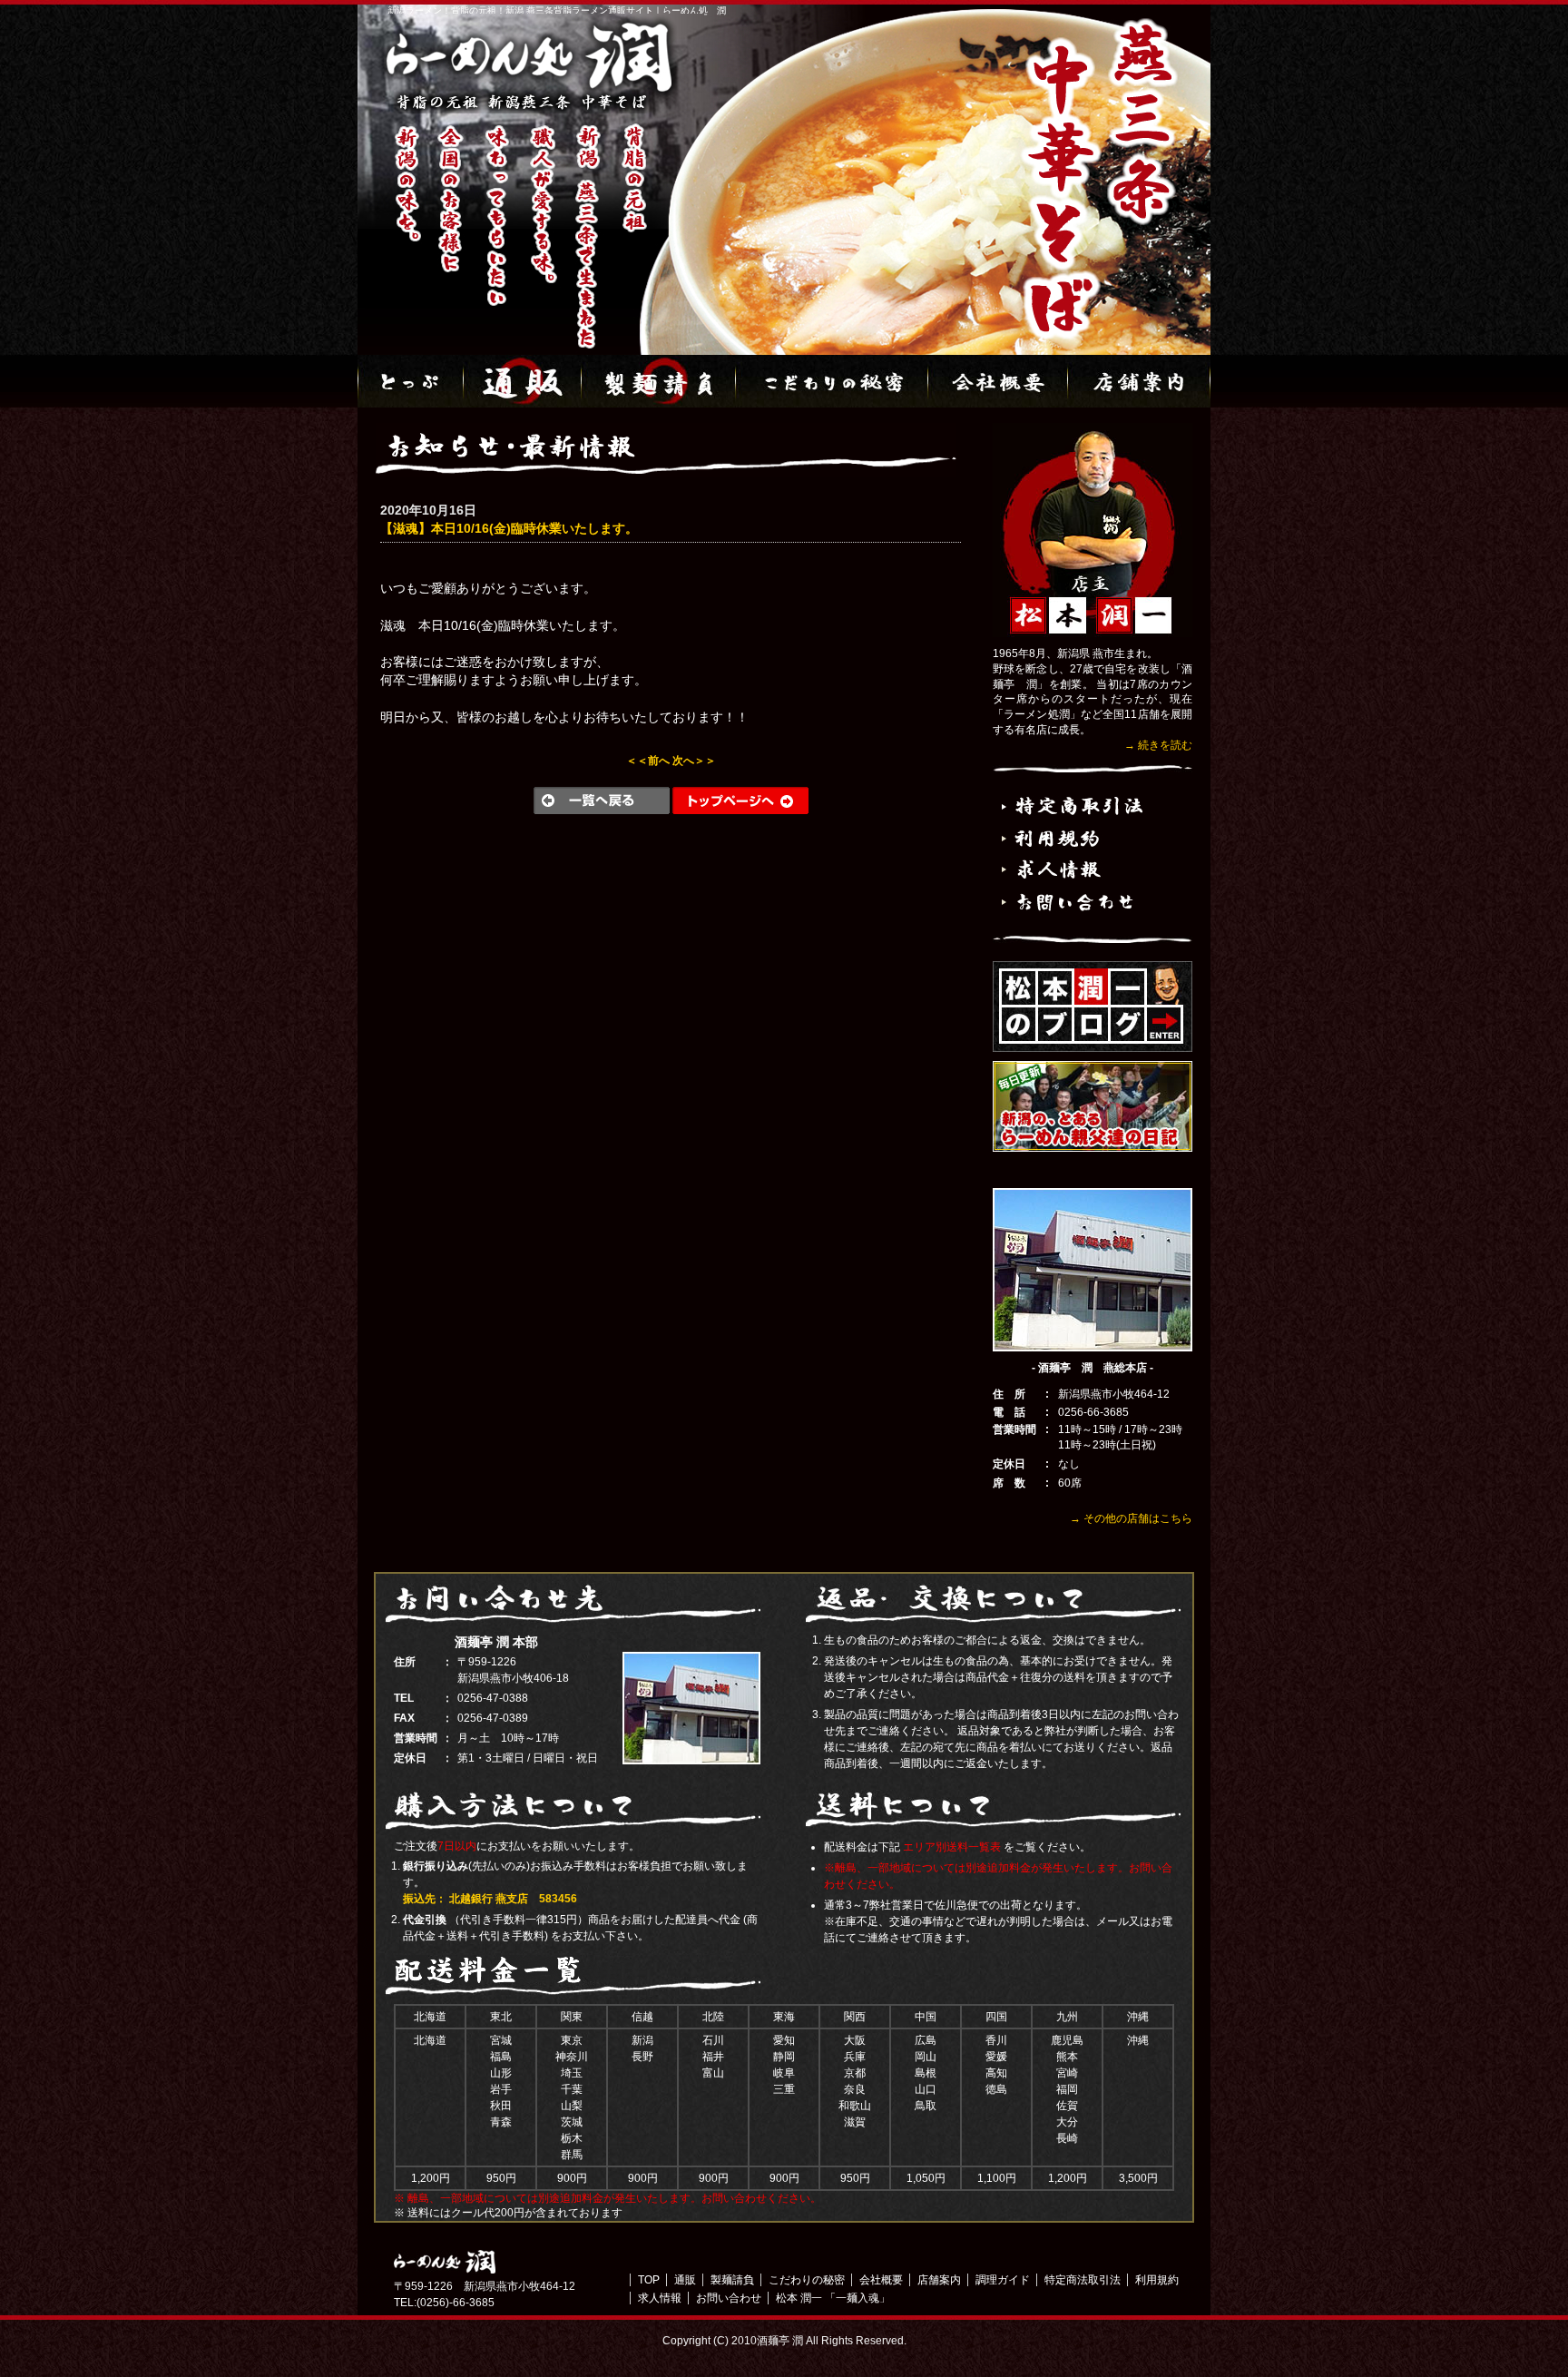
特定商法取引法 (1083, 2280)
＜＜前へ (648, 761)
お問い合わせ (729, 2298)
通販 (685, 2280)
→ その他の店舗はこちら (1131, 1518)
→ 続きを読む (1158, 745)
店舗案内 (939, 2280)
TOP (649, 2280)
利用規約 (1157, 2280)
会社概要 (881, 2280)
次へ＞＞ (694, 761)
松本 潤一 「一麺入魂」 (833, 2298)
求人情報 (660, 2298)
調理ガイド (1003, 2280)
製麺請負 (732, 2280)
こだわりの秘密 (807, 2280)
